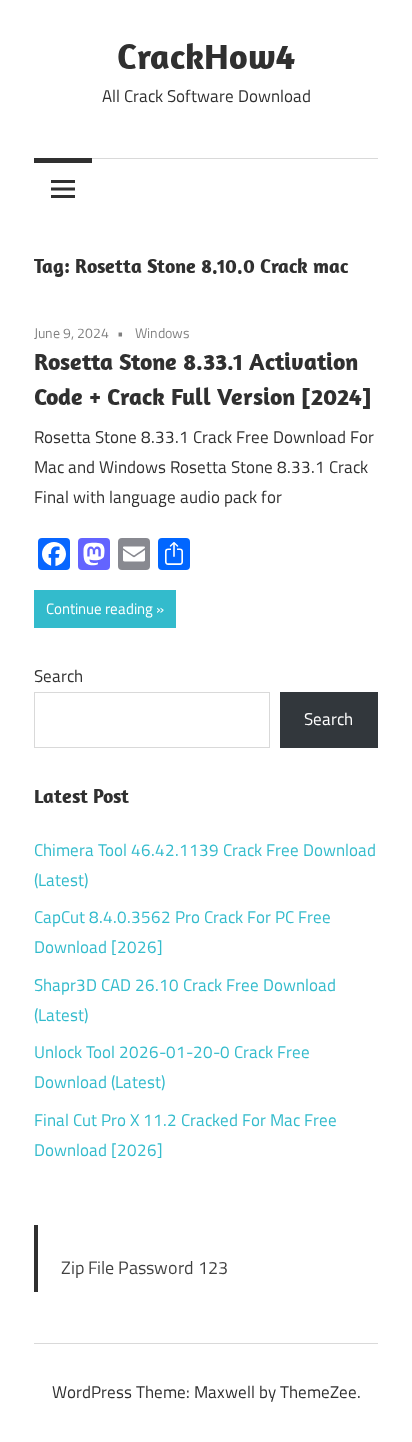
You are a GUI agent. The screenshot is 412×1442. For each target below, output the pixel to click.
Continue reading (99, 608)
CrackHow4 (206, 55)
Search (58, 676)
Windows (162, 332)
